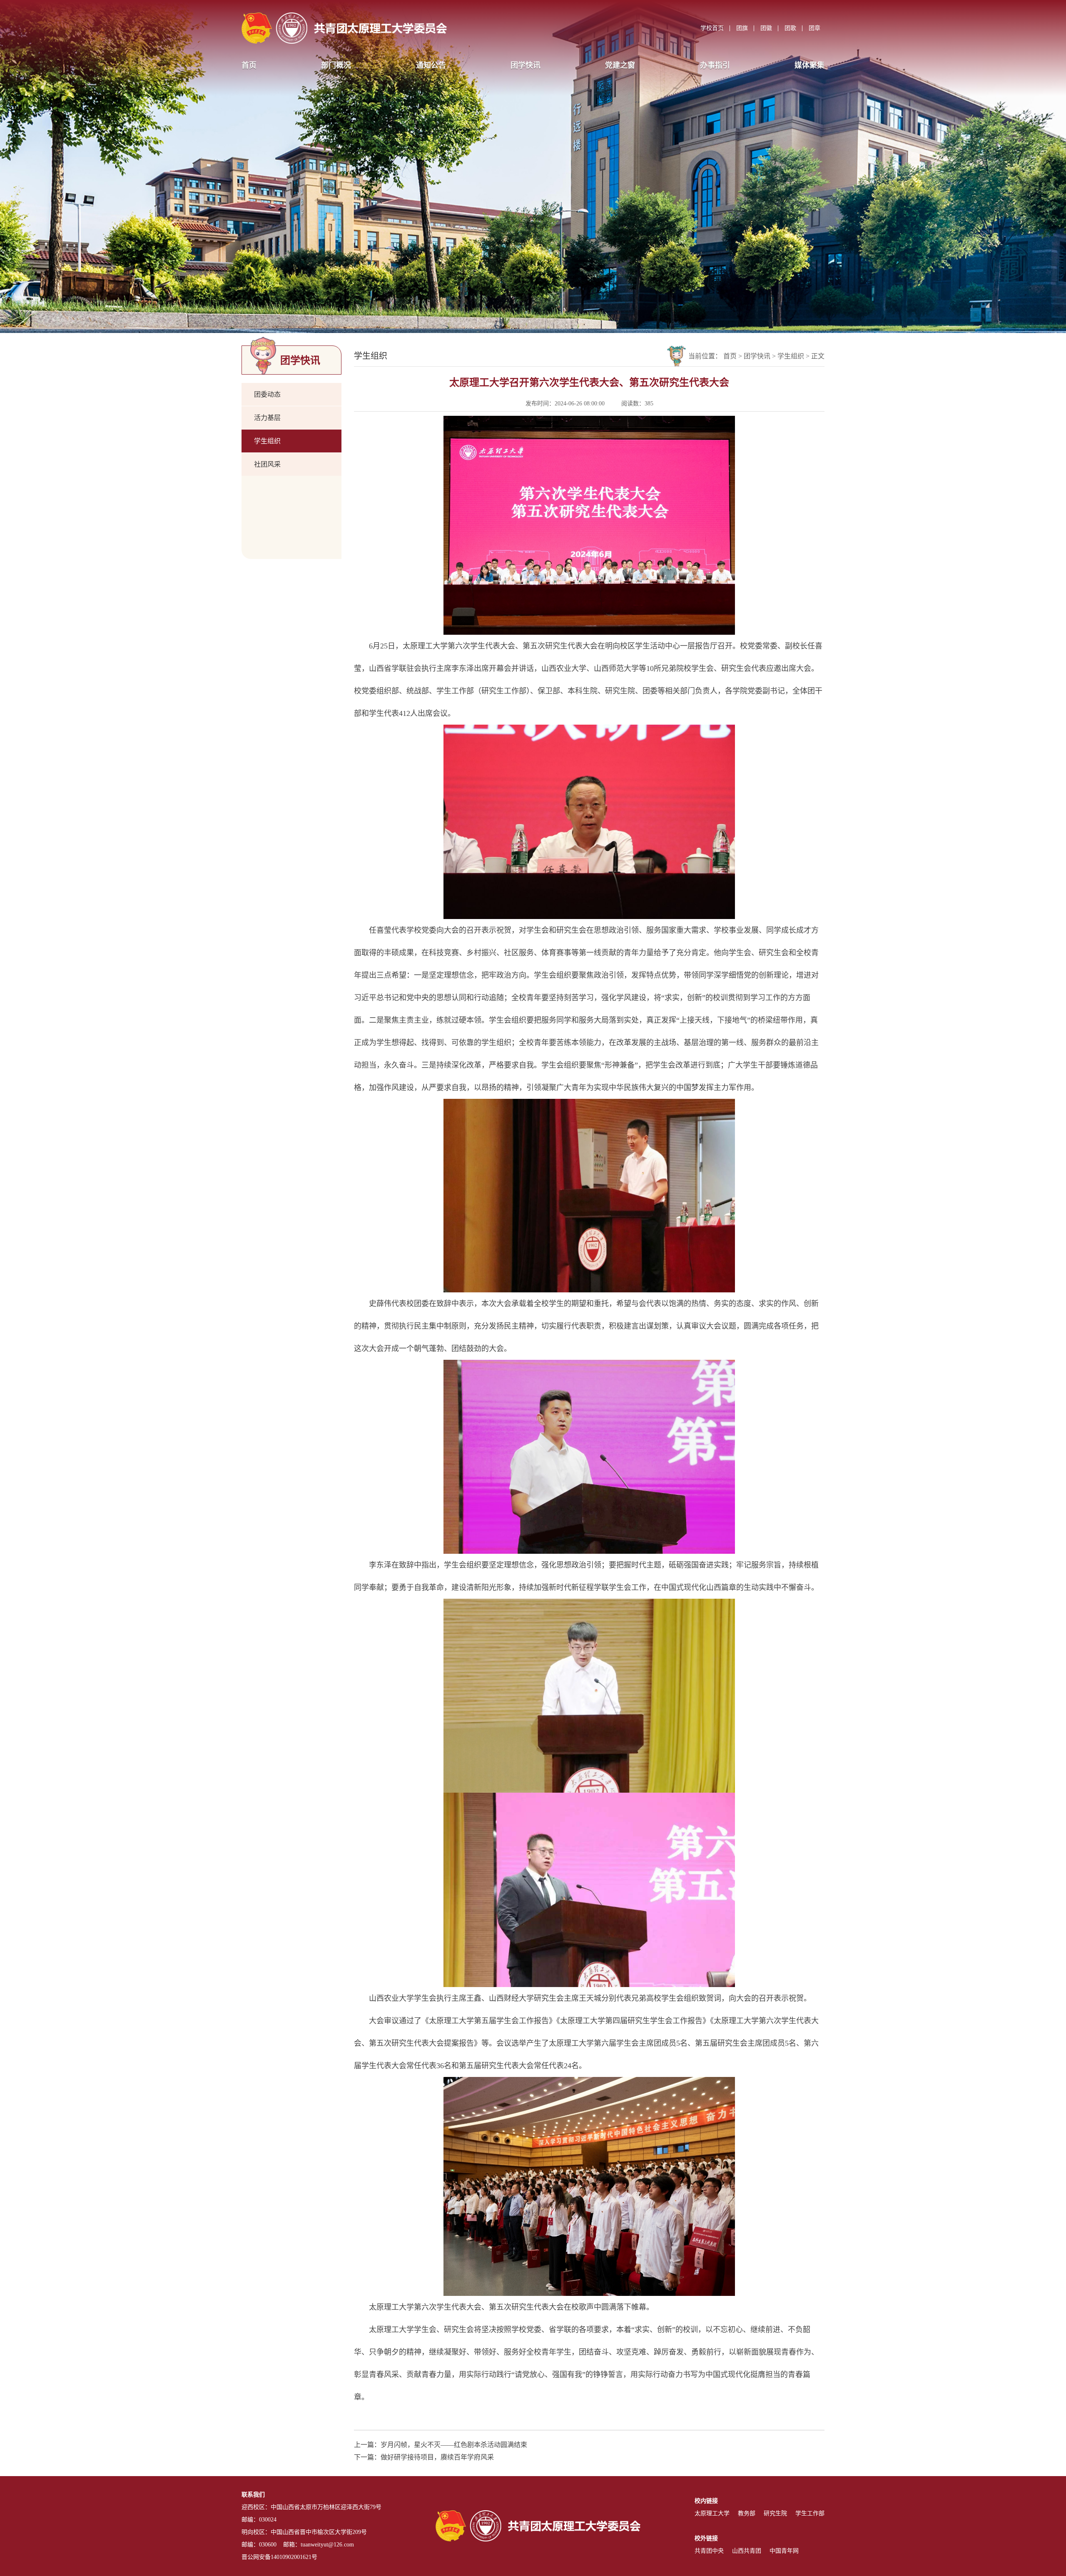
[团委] (344, 28)
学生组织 (267, 441)
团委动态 (267, 394)
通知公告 (431, 65)
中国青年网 (784, 2551)
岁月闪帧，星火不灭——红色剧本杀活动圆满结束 (454, 2445)
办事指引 (715, 65)
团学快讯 (526, 65)
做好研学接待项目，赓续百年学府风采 (437, 2457)
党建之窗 (620, 65)
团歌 (790, 28)
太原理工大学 (712, 2513)
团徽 (766, 28)
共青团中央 (709, 2551)
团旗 (742, 28)
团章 (814, 28)
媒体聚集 (809, 65)
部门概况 (336, 65)
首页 (249, 65)
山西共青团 (747, 2551)
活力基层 (267, 418)
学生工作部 (810, 2513)
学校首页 (712, 28)
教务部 (747, 2513)
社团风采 (267, 464)
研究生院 (775, 2513)
